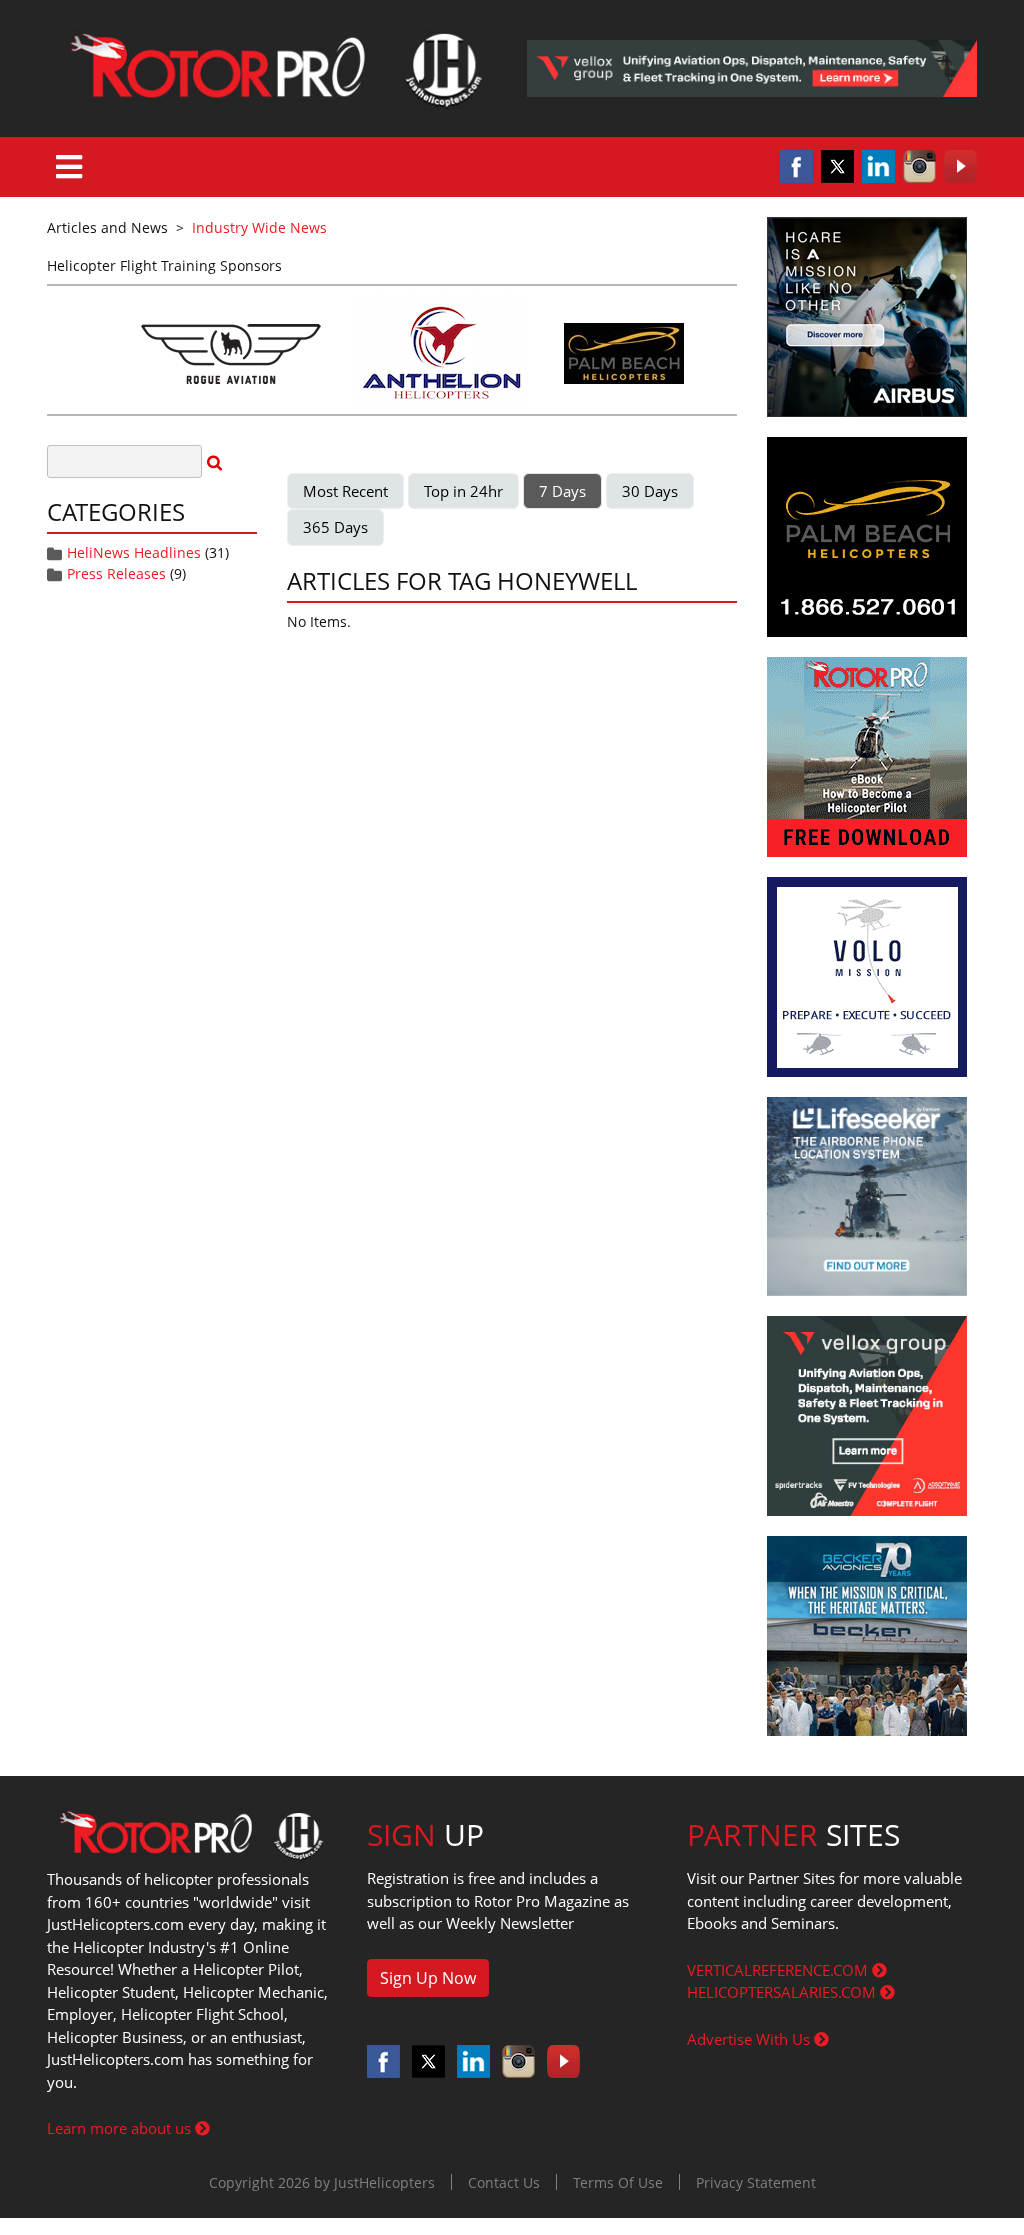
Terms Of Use (618, 2182)
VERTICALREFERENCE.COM (779, 1970)
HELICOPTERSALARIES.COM (783, 1992)
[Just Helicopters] (272, 68)
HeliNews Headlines (134, 552)
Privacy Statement (756, 2182)
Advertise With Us (750, 2039)
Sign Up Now (428, 1978)
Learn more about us (121, 2128)
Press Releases (116, 573)
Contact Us (504, 2182)
